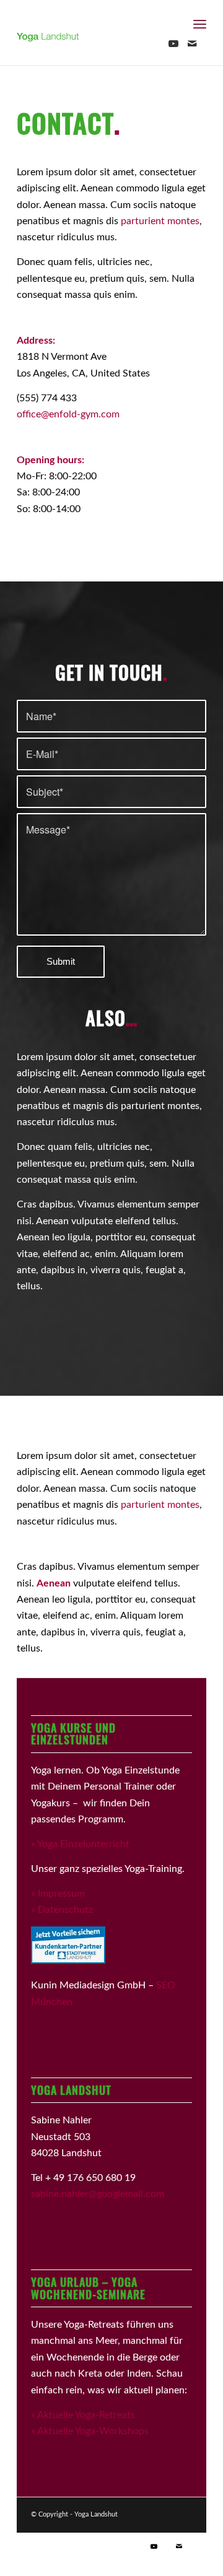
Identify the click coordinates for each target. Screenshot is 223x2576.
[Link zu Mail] (192, 44)
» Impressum (58, 1894)
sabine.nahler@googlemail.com (98, 2194)
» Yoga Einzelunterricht (80, 1844)
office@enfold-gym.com (68, 414)
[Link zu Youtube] (173, 44)
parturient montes (160, 221)
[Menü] (200, 25)
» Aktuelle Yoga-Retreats (83, 2415)
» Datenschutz (62, 1910)
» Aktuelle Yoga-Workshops (90, 2431)
